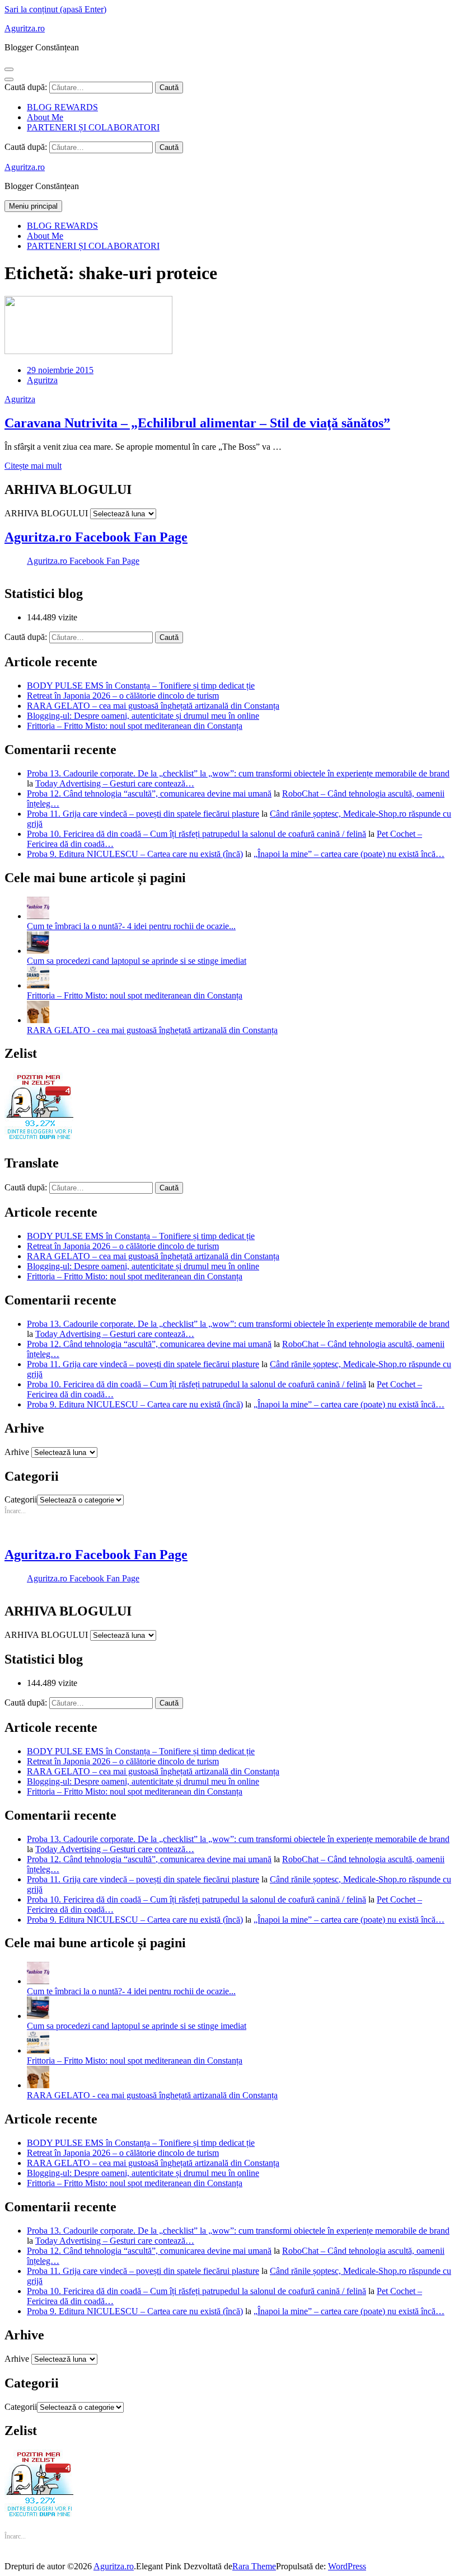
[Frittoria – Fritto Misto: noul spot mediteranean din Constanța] (38, 985)
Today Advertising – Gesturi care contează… (115, 783)
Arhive (17, 1452)
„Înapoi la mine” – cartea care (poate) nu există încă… (349, 854)
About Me (45, 117)
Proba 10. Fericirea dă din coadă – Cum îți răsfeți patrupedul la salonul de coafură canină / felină (196, 834)
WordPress (347, 2566)
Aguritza (42, 380)
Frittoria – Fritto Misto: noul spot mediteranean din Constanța (135, 726)
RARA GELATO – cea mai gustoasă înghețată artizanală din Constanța (153, 706)
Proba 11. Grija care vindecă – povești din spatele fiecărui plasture (143, 814)
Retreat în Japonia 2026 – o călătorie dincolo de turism (123, 696)
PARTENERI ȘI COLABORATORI (93, 127)
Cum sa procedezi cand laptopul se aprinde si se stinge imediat (137, 961)
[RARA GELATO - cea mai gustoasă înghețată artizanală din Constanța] (38, 1020)
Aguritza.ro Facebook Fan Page (96, 537)
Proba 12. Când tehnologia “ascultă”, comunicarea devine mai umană (149, 793)
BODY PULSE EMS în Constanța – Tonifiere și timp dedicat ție (141, 686)
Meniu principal (33, 206)
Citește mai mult (33, 466)
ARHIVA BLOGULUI (46, 513)
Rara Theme (254, 2566)
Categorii (21, 1499)
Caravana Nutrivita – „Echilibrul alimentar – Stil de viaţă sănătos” (197, 423)
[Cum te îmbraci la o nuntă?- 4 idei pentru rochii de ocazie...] (38, 916)
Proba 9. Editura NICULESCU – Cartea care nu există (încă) (135, 854)
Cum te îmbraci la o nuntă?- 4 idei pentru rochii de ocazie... (131, 926)
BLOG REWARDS (62, 107)
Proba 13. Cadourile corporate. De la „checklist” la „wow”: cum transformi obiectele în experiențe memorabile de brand (238, 773)
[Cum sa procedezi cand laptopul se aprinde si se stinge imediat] (38, 951)
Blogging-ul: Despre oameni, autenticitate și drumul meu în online (143, 716)
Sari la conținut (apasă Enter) (55, 9)
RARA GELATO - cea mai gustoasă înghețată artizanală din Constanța (152, 1030)
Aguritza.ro (25, 28)
